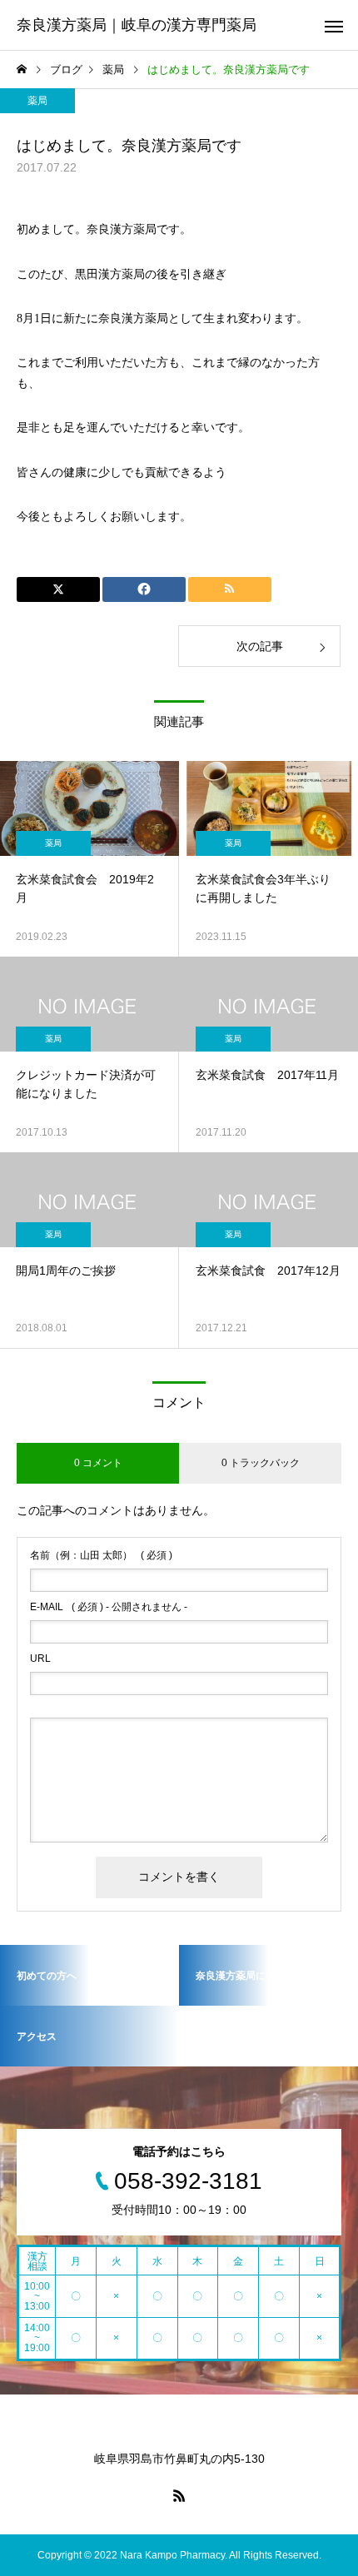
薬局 (37, 101)
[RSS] (179, 2495)
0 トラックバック (261, 1463)
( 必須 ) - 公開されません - (109, 1607)
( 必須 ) (101, 1555)
